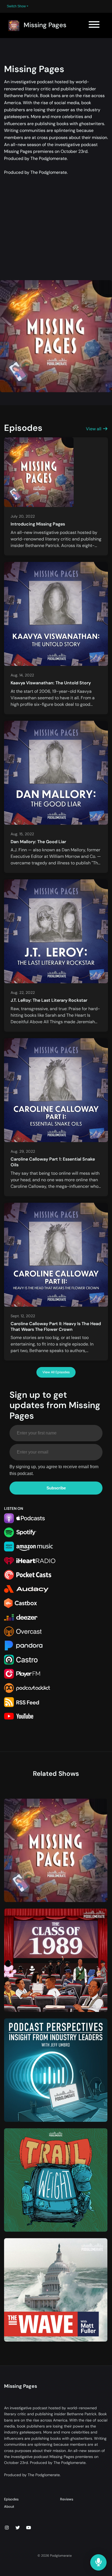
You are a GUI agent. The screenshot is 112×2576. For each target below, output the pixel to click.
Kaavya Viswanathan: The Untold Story (51, 683)
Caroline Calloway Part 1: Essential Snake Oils (53, 1162)
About (9, 2507)
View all (94, 429)
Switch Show (16, 6)
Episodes (11, 2499)
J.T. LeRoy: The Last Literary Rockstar (49, 1000)
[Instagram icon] (7, 2528)
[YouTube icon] (29, 2528)
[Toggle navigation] (94, 25)
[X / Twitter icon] (18, 2528)
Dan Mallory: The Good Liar (38, 842)
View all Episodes (56, 1372)
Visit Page (56, 1854)
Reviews (67, 2499)
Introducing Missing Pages (38, 524)
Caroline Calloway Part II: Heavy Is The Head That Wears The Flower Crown (56, 1326)
